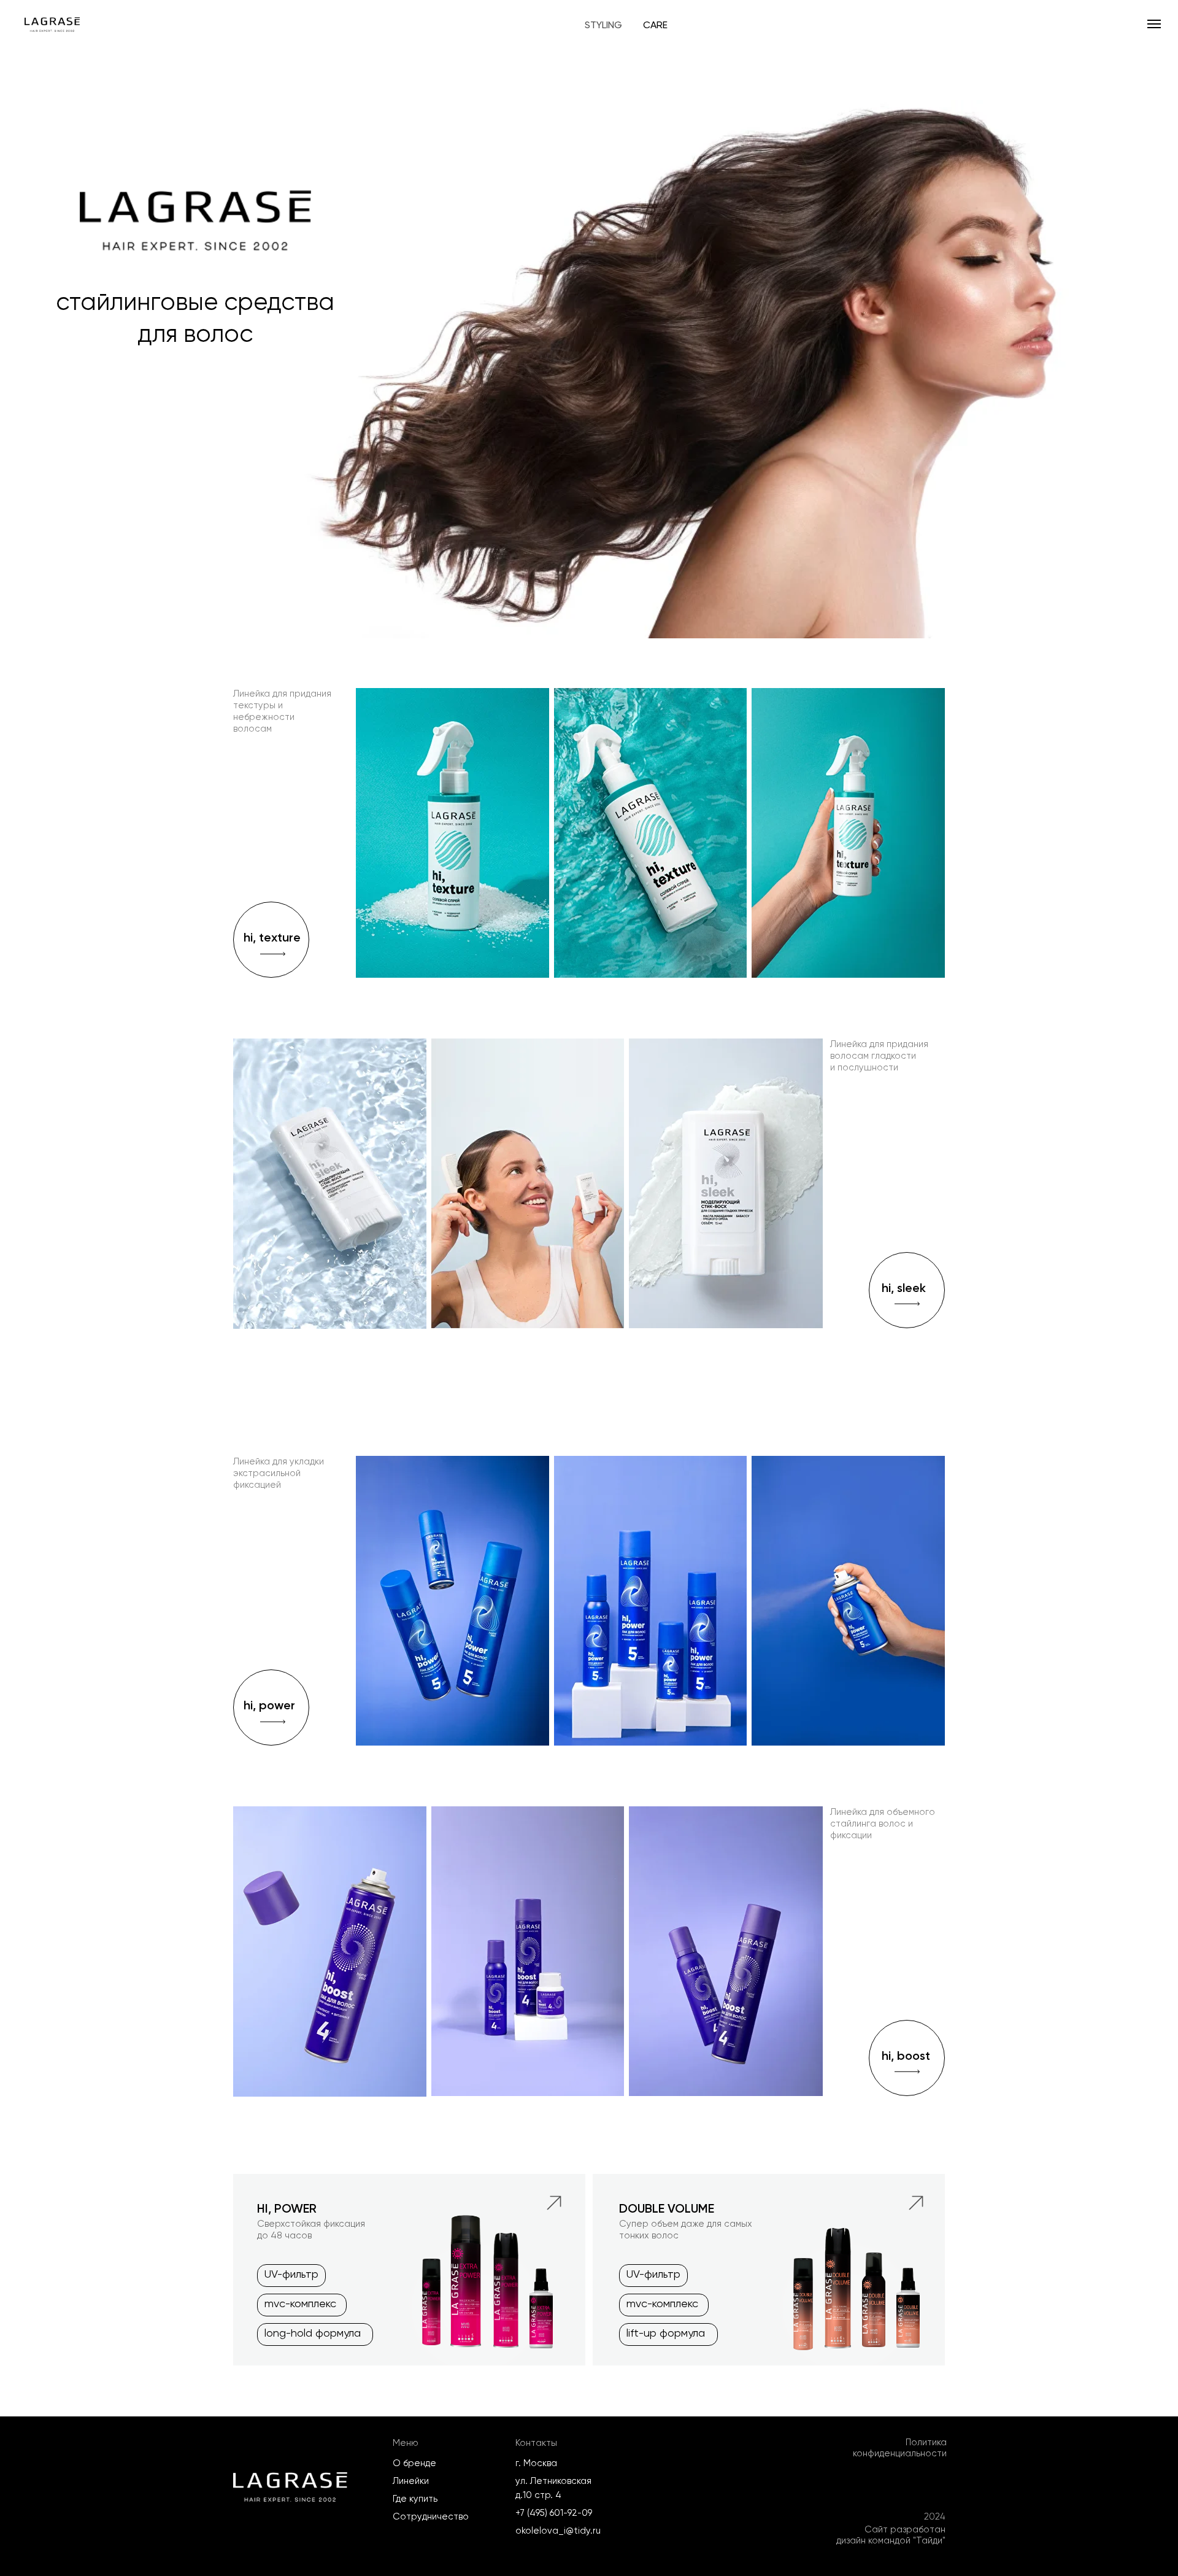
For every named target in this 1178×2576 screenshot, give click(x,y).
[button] (907, 1290)
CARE (655, 25)
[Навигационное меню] (1154, 24)
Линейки (411, 2481)
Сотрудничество (431, 2516)
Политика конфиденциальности (900, 2448)
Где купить (415, 2499)
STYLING (603, 25)
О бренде (414, 2463)
